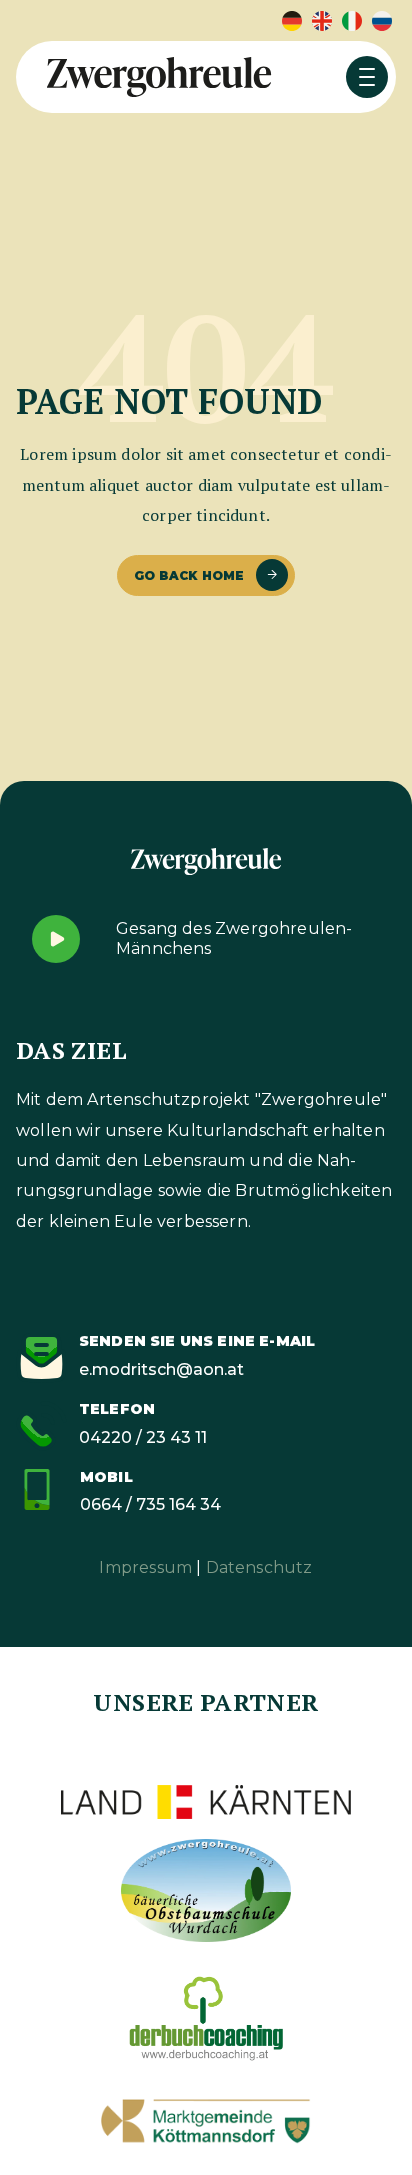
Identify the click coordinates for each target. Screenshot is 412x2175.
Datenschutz (259, 1567)
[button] (367, 77)
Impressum (145, 1567)
